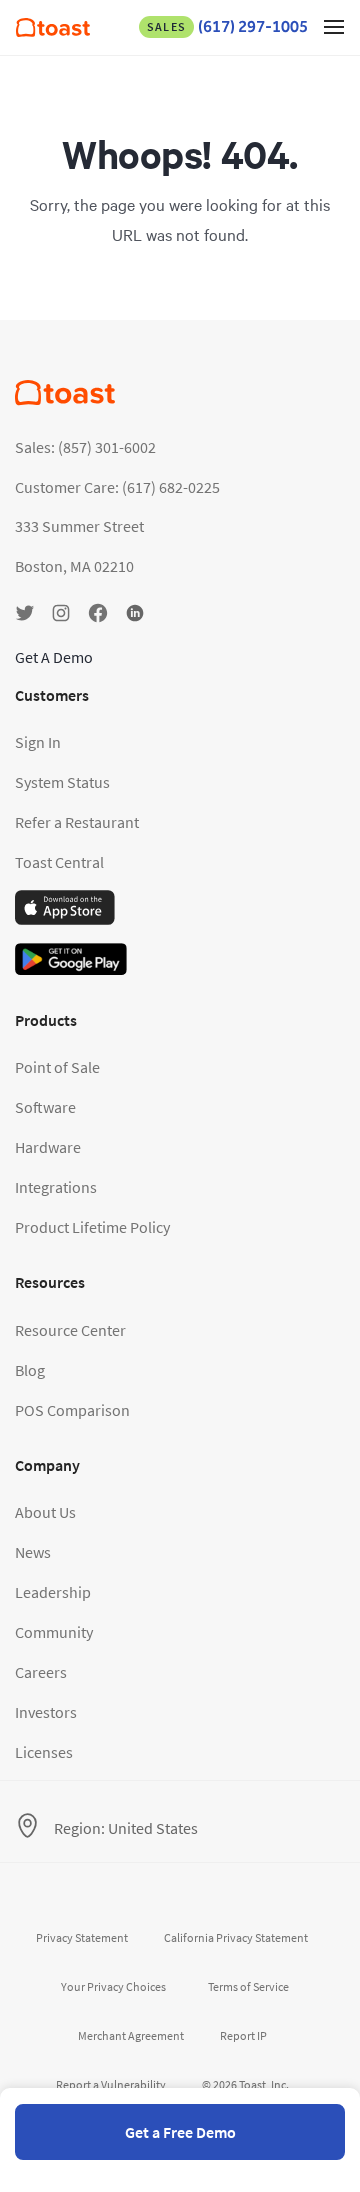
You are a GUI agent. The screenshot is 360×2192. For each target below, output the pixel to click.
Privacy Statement (82, 1937)
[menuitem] (53, 31)
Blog (30, 1370)
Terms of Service (248, 1986)
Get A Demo (54, 657)
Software (45, 1107)
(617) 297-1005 (227, 26)
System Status (62, 782)
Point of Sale (57, 1067)
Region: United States (126, 1828)
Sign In (38, 742)
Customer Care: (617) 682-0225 (117, 487)
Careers (41, 1672)
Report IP (243, 2035)
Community (54, 1632)
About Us (45, 1512)
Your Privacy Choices (113, 1986)
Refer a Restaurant (77, 822)
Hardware (48, 1147)
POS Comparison (72, 1410)
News (33, 1552)
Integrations (56, 1187)
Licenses (44, 1752)
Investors (46, 1712)
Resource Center (70, 1330)
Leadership (53, 1592)
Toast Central (59, 862)
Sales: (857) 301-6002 (85, 447)
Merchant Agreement (131, 2035)
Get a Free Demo (180, 2132)
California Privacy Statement (236, 1937)
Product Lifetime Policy (92, 1227)
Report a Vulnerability (111, 2084)
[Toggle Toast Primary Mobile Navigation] (334, 26)
